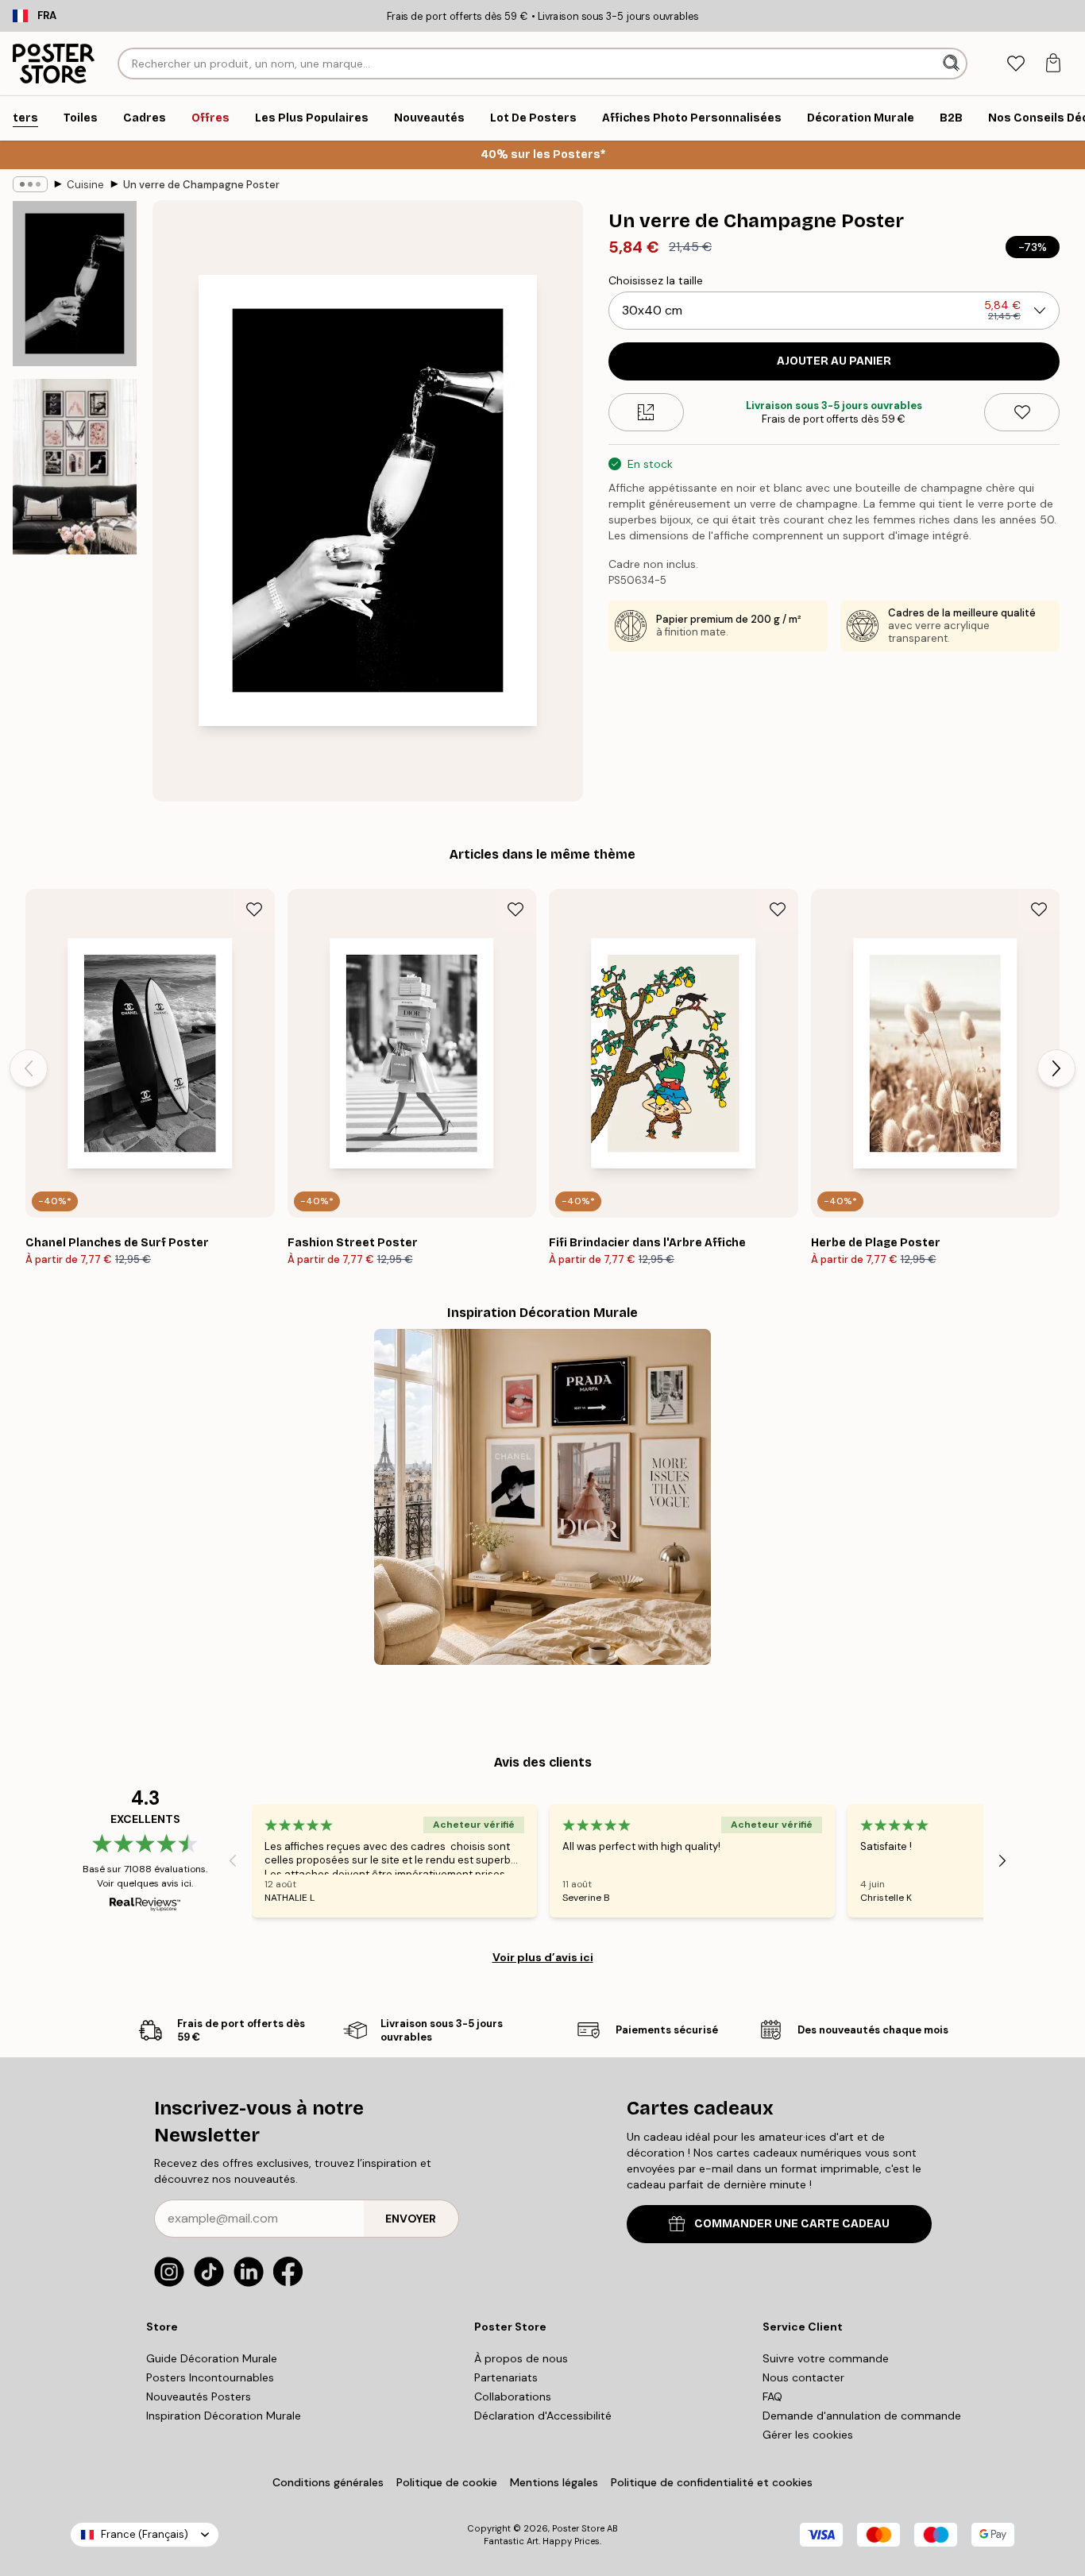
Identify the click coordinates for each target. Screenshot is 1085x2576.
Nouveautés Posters (199, 2396)
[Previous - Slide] (29, 1068)
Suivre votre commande (826, 2358)
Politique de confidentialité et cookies (712, 2482)
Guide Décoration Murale (212, 2358)
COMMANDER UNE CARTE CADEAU (792, 2224)
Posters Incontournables (210, 2377)
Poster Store (578, 2528)
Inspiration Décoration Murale (224, 2416)
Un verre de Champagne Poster (201, 185)
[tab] (1015, 64)
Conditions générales (328, 2482)
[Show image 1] (75, 284)
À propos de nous (521, 2358)
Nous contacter (803, 2377)
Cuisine (85, 185)
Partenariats (506, 2377)
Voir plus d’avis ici (543, 1957)
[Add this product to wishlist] (1022, 412)
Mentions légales (554, 2482)
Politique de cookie (447, 2482)
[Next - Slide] (1056, 1068)
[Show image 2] (75, 467)
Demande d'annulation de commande (862, 2416)
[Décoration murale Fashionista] (542, 1497)
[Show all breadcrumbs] (30, 184)
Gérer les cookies (808, 2435)
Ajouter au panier (834, 361)
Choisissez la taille (656, 280)
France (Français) (145, 2534)
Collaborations (513, 2396)
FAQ (772, 2396)
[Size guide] (646, 412)
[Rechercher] (953, 64)
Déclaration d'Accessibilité (543, 2416)
